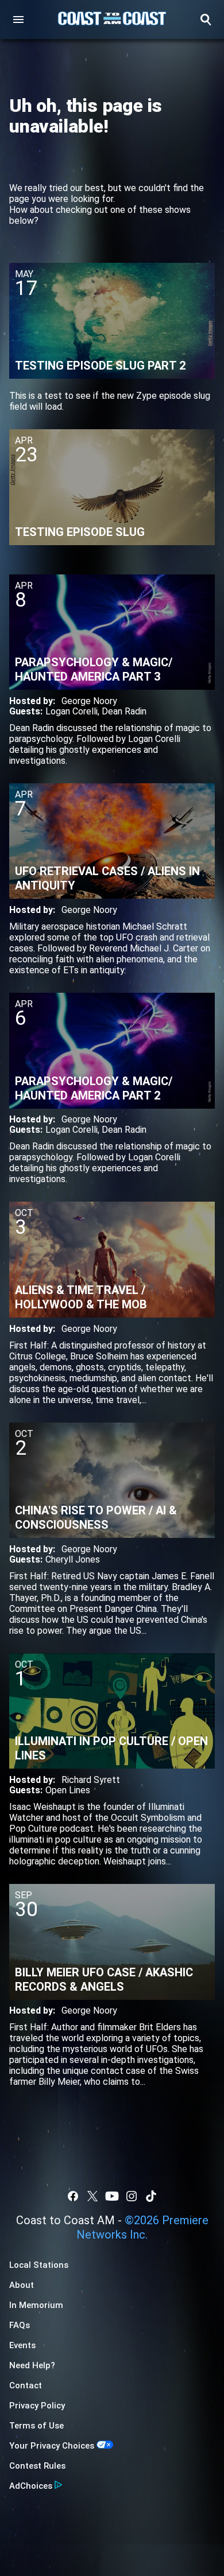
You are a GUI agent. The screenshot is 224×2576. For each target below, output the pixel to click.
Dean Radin (124, 711)
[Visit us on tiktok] (151, 2196)
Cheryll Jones (73, 1559)
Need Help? (32, 2365)
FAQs (20, 2325)
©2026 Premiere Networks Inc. (142, 2227)
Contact (26, 2385)
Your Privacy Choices (52, 2446)
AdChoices (31, 2486)
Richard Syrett (91, 1780)
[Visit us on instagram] (132, 2196)
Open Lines (68, 1790)
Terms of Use (36, 2426)
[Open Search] (206, 20)
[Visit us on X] (92, 2196)
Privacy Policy (37, 2406)
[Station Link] (112, 20)
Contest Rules (37, 2466)
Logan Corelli (72, 711)
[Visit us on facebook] (73, 2196)
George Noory (89, 701)
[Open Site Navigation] (18, 20)
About (22, 2285)
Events (22, 2345)
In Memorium (36, 2305)
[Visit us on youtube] (112, 2196)
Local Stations (39, 2265)
